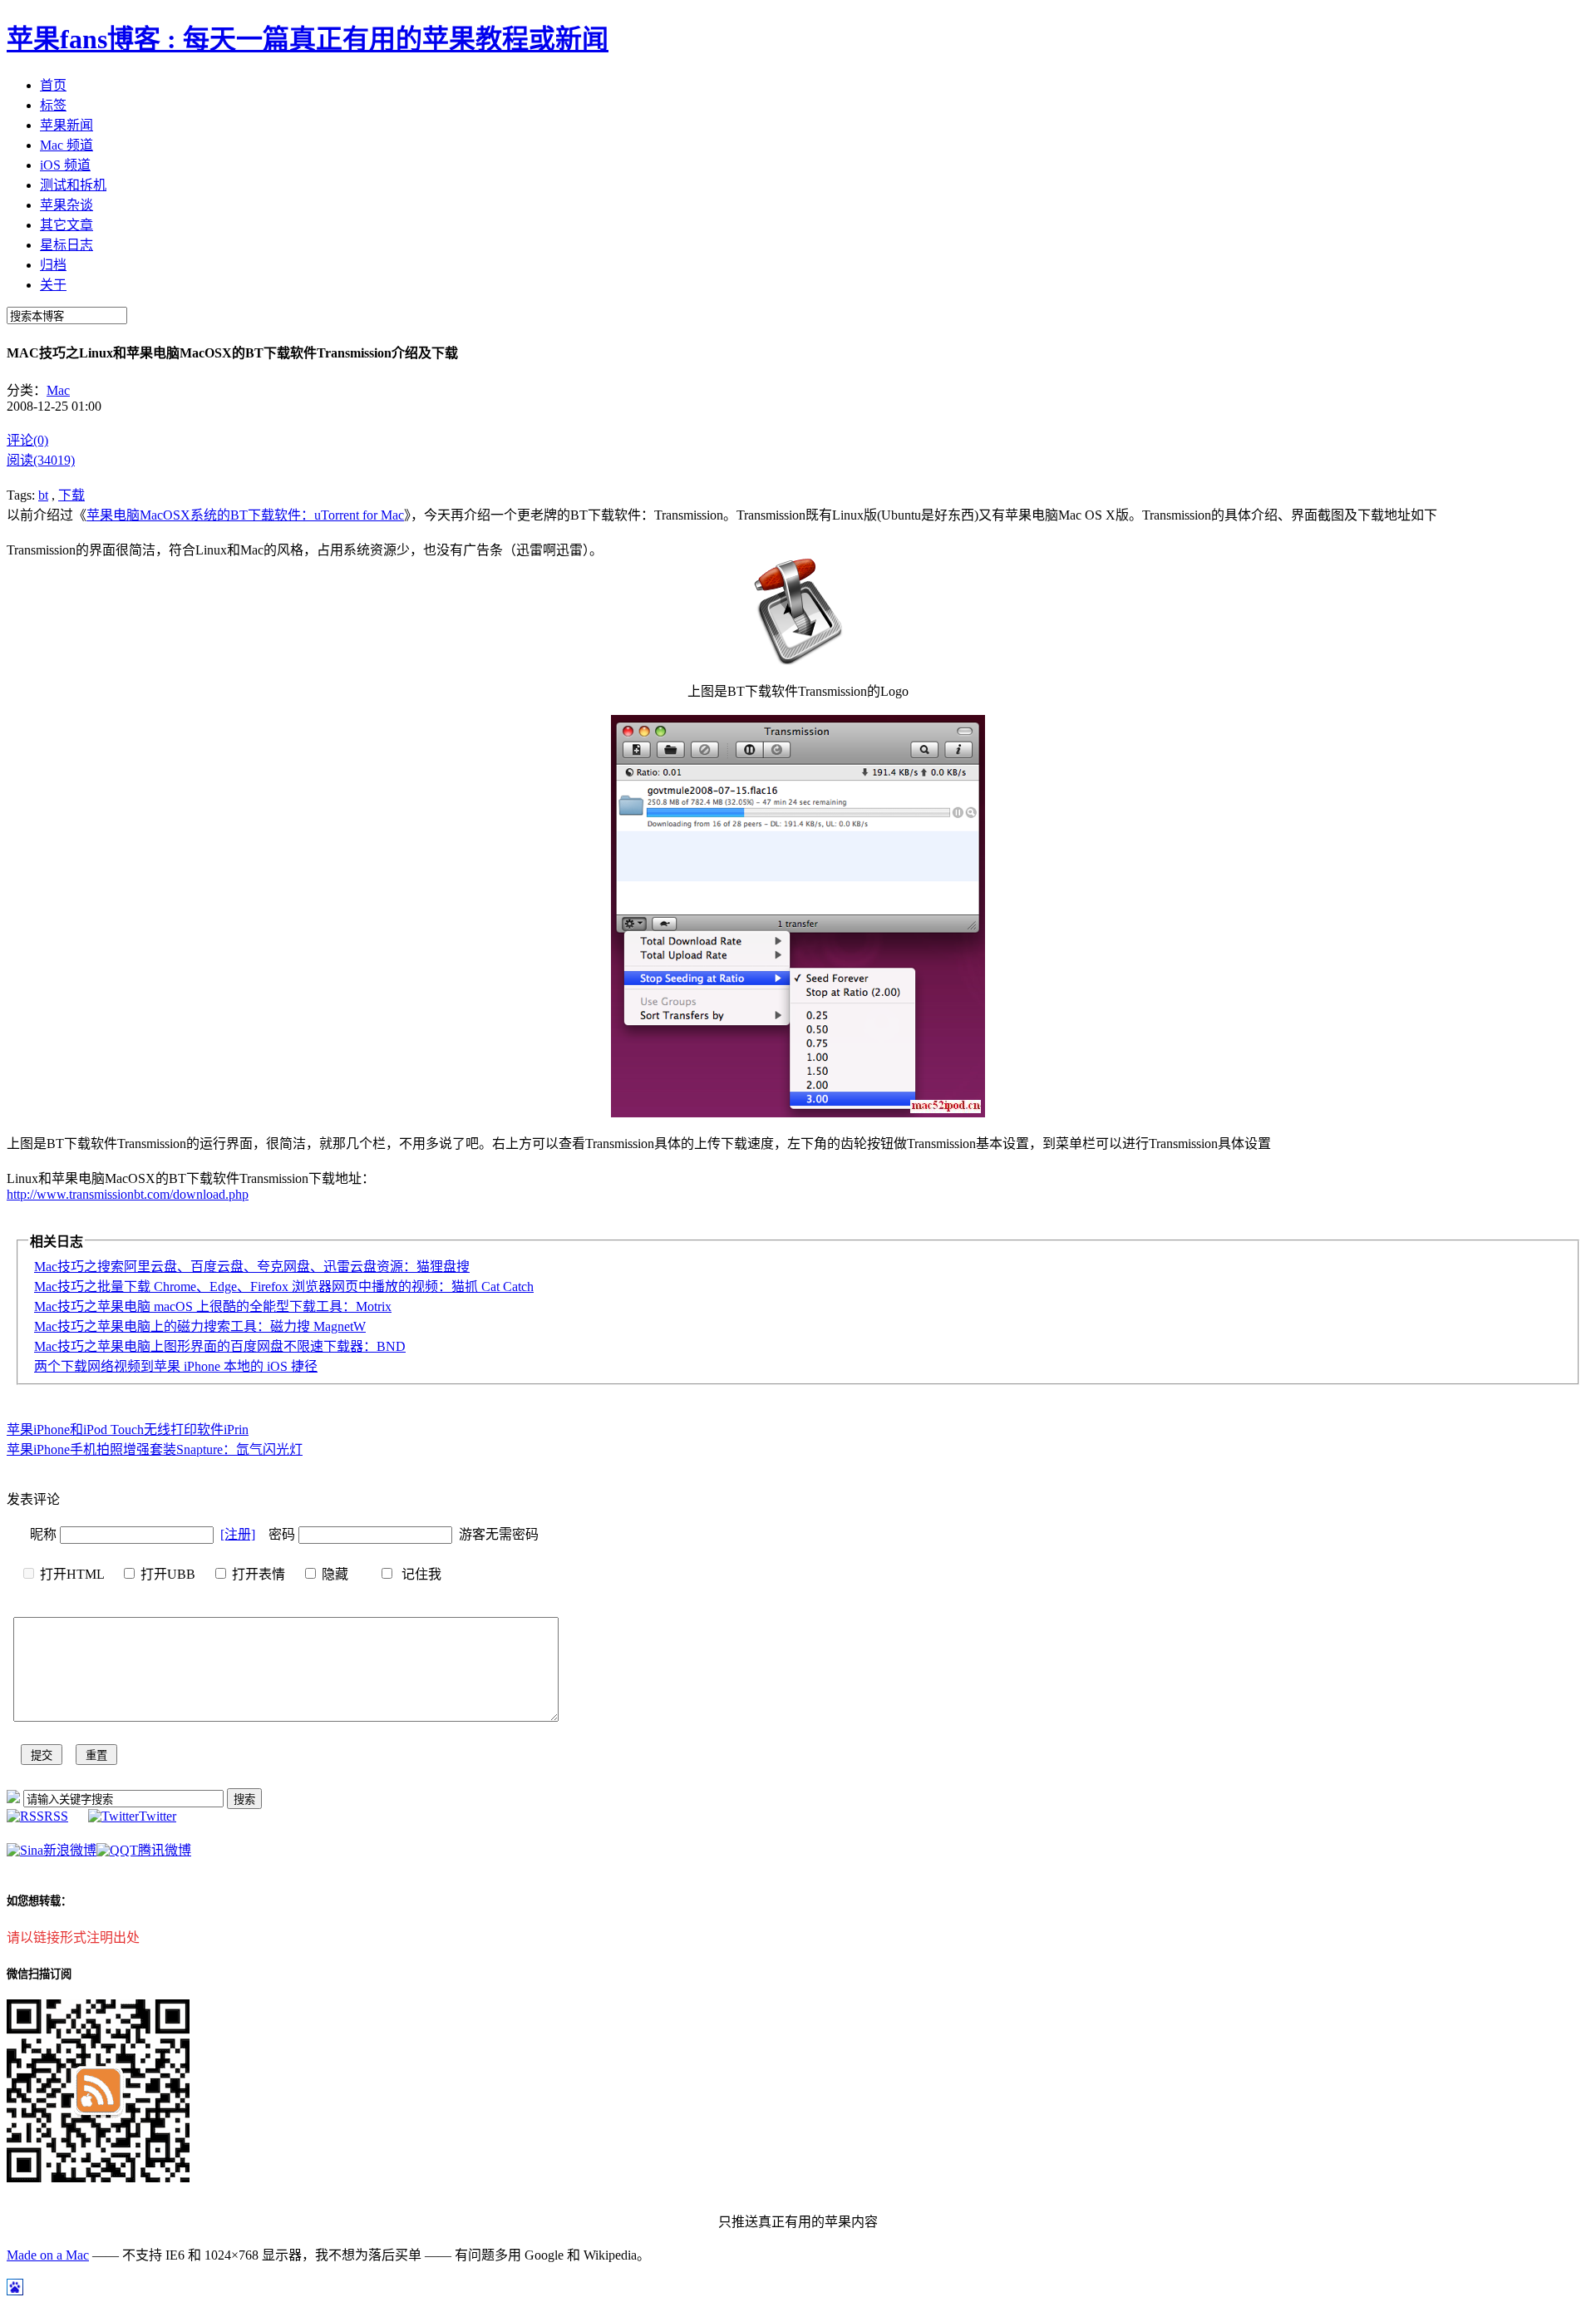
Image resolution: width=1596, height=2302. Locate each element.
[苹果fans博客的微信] (98, 2178)
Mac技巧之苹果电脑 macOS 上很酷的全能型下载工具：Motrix (213, 1306)
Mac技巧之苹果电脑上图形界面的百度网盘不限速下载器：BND (220, 1346)
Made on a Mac (48, 2255)
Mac (58, 390)
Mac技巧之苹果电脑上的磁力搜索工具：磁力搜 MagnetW (200, 1326)
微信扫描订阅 (39, 1974)
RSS (56, 1816)
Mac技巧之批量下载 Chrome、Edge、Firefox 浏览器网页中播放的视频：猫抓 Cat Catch (284, 1287)
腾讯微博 (165, 1850)
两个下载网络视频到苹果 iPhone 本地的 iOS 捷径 (176, 1366)
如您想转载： (39, 1901)
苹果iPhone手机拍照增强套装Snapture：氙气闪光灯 (155, 1449)
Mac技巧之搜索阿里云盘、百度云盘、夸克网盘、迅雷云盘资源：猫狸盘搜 (252, 1267)
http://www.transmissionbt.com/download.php (128, 1194)
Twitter (158, 1816)
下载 (71, 495)
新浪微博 (70, 1850)
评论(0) (27, 440)
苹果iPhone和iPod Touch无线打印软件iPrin (128, 1430)
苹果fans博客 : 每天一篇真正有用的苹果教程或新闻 (308, 39)
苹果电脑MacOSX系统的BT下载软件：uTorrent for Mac (245, 515)
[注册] (238, 1534)
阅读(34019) (41, 460)
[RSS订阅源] (13, 1799)
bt (43, 495)
